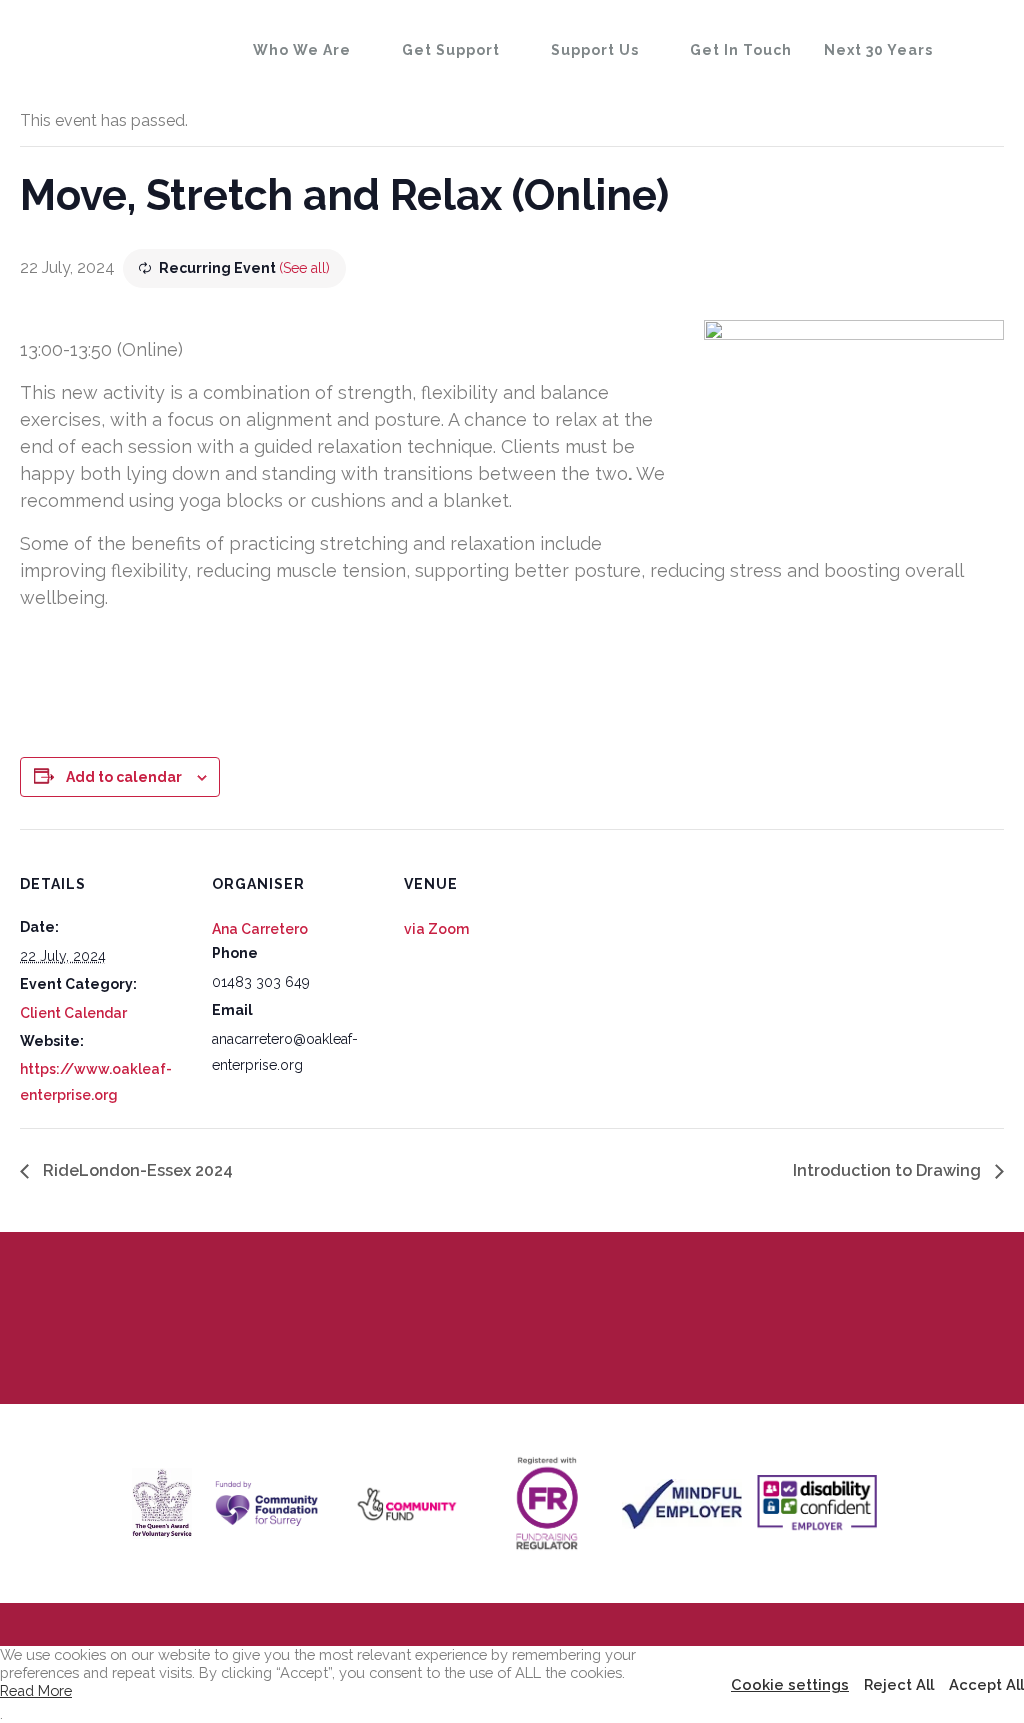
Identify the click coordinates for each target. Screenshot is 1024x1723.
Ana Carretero (260, 929)
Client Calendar (73, 1013)
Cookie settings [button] (790, 1684)
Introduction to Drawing (889, 1170)
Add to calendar (124, 777)
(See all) (304, 268)
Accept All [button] (986, 1684)
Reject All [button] (899, 1684)
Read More (36, 1690)
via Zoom (436, 929)
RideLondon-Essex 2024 (136, 1170)
